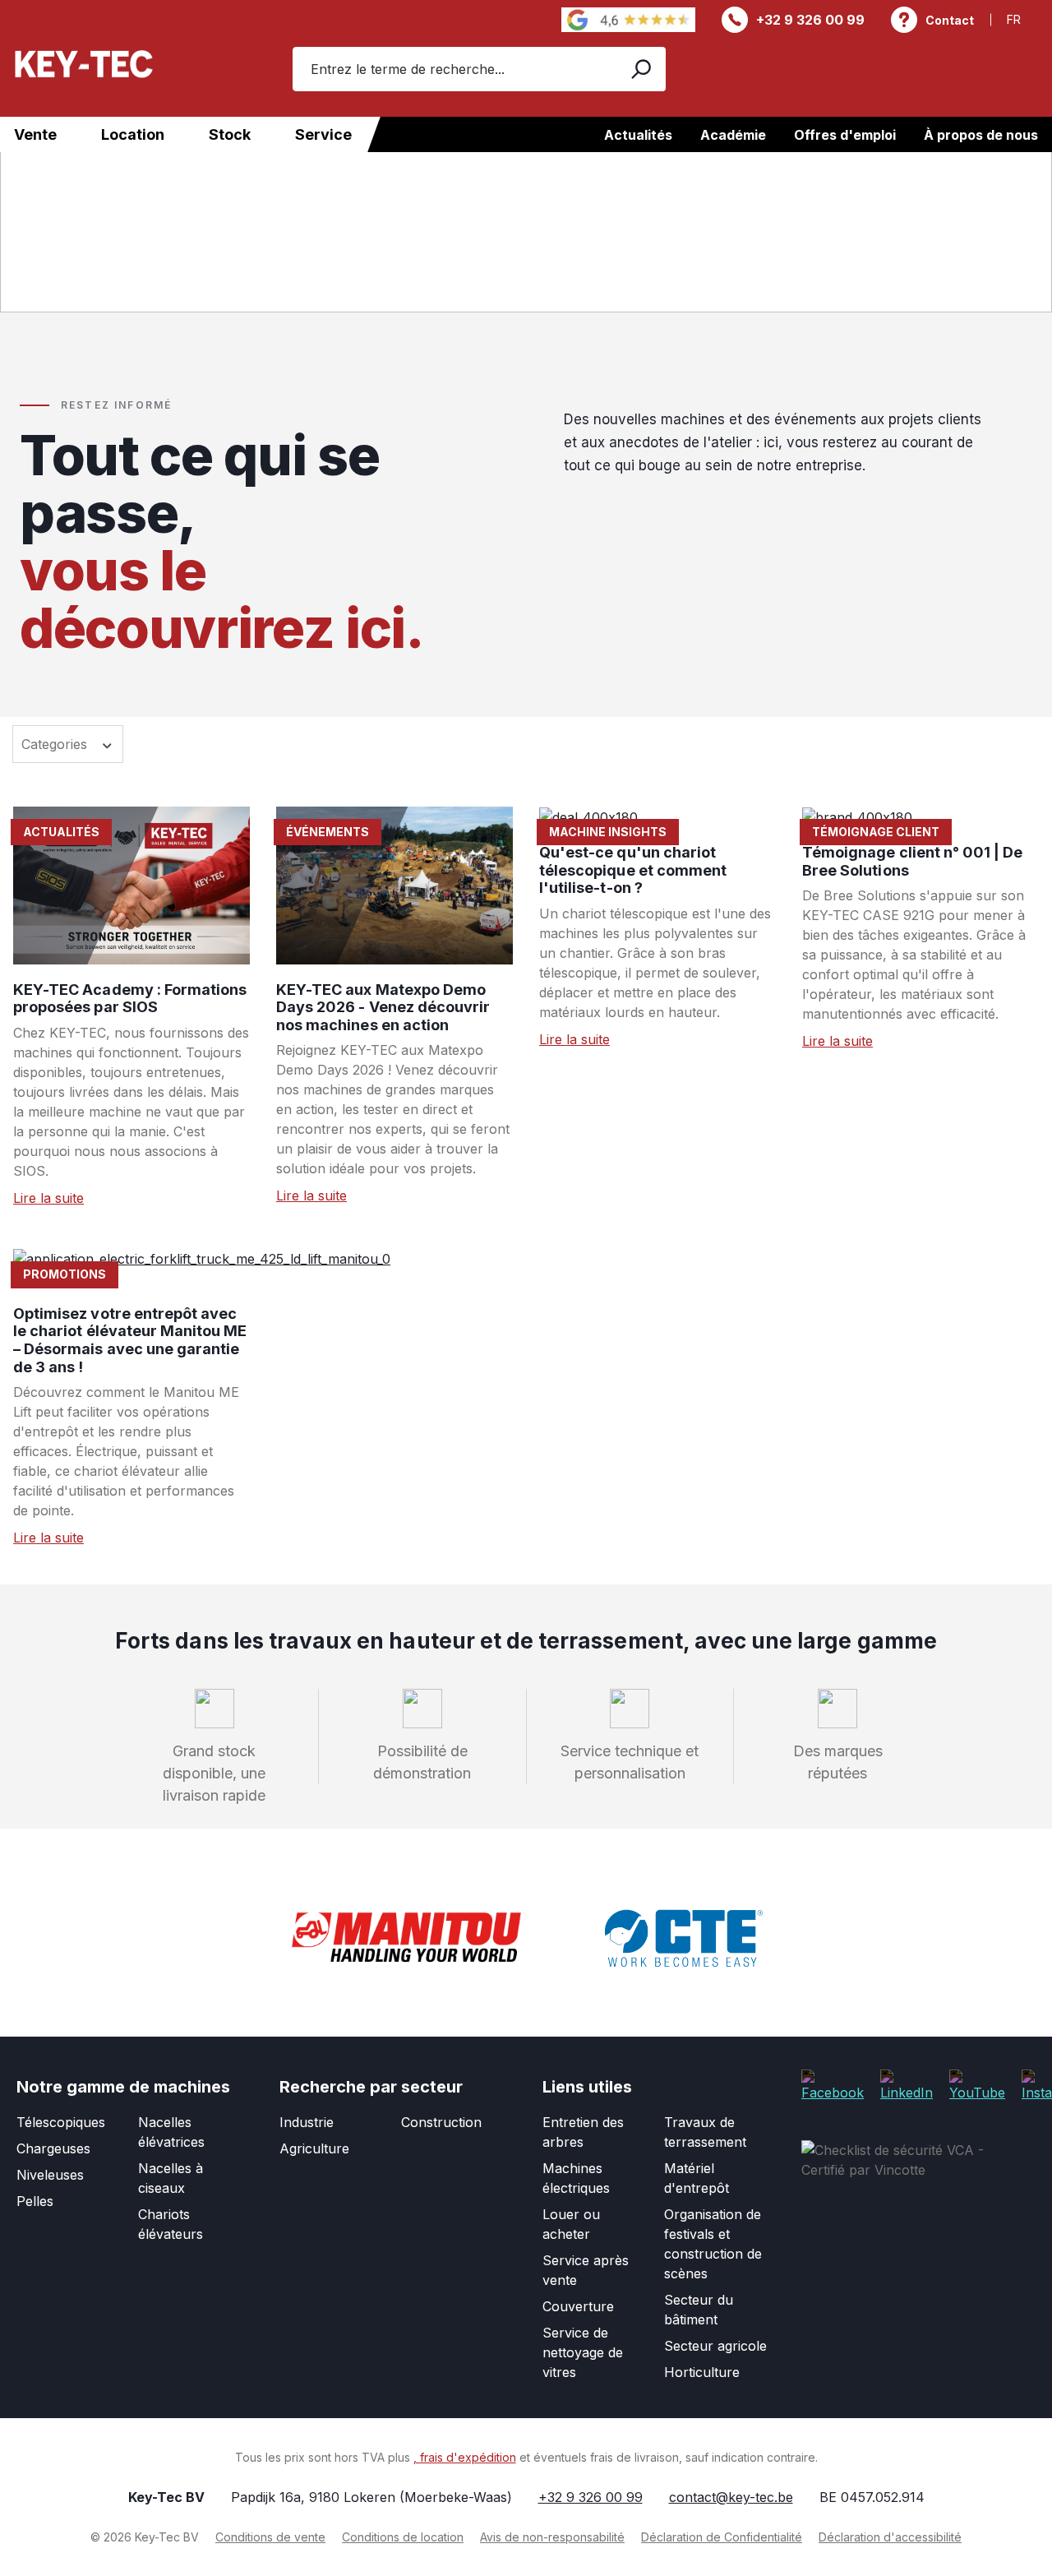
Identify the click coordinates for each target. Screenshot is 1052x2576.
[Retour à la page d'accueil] (84, 64)
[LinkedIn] (907, 2084)
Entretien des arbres (583, 2132)
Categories (56, 744)
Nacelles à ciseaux (171, 2178)
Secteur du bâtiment (699, 2310)
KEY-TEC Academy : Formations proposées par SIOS (130, 999)
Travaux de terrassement (705, 2132)
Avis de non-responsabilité (552, 2537)
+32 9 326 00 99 (810, 20)
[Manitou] (406, 1938)
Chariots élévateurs (171, 2224)
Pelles (35, 2201)
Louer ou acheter (571, 2224)
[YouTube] (977, 2084)
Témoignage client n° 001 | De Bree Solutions (912, 861)
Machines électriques (576, 2178)
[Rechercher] (640, 69)
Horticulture (702, 2372)
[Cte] (684, 1938)
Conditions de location (403, 2537)
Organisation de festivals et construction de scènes (713, 2244)
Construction (441, 2122)
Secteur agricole (715, 2346)
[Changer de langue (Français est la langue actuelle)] (1023, 19)
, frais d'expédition (465, 2457)
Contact (950, 20)
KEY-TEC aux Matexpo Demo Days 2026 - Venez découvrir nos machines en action (383, 1007)
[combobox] (453, 69)
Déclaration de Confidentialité (722, 2537)
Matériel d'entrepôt (697, 2178)
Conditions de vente (270, 2537)
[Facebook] (833, 2084)
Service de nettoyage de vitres (583, 2352)
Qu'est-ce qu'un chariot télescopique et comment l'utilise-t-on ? (633, 870)
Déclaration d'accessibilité (890, 2537)
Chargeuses (53, 2148)
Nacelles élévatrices (171, 2132)
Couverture (578, 2306)
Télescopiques (61, 2122)
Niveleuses (50, 2175)
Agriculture (314, 2148)
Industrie (307, 2122)
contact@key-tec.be (731, 2497)
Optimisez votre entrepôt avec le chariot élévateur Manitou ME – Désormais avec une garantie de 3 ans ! (130, 1340)
